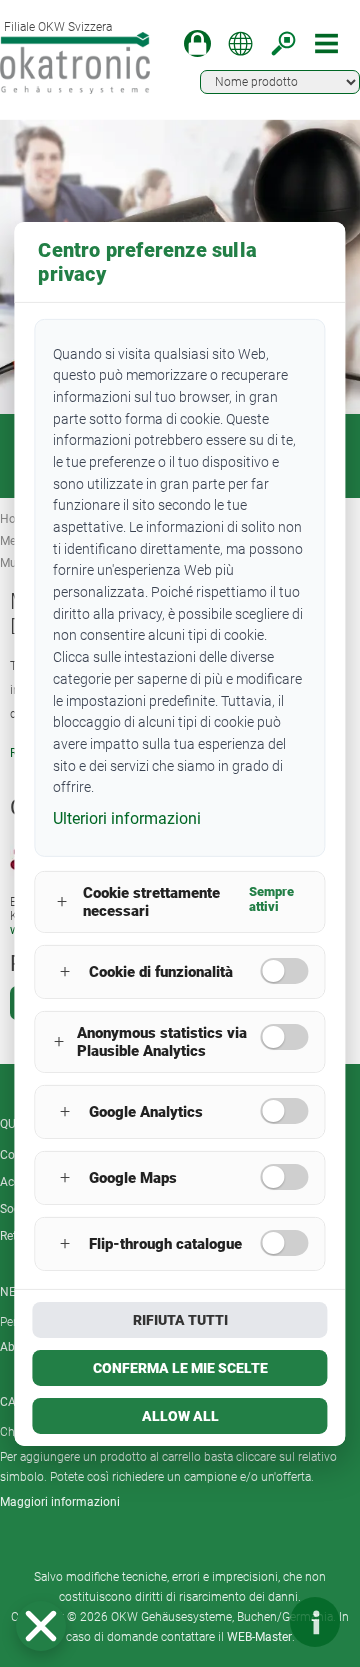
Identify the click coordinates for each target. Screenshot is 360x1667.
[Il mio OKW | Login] (197, 43)
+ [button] (62, 901)
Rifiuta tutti (180, 1320)
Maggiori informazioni (60, 1502)
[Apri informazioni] (315, 1622)
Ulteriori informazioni (127, 818)
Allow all (180, 1416)
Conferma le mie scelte (180, 1368)
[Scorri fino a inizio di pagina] (255, 1622)
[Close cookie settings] (41, 1626)
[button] (41, 1626)
